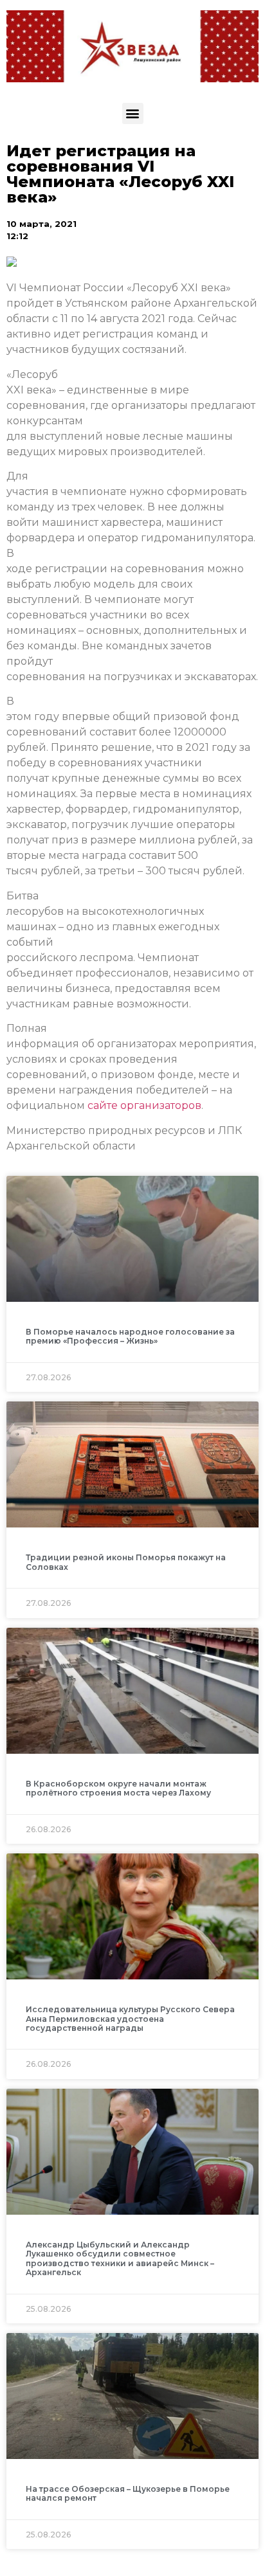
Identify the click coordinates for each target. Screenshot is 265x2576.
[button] (133, 113)
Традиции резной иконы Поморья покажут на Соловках (126, 1562)
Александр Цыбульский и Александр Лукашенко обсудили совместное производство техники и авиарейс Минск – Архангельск (120, 2258)
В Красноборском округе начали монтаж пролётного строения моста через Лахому (118, 1788)
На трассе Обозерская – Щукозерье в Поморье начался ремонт (128, 2493)
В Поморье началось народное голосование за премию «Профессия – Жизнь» (130, 1336)
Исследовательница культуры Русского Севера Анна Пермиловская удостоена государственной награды (130, 2019)
